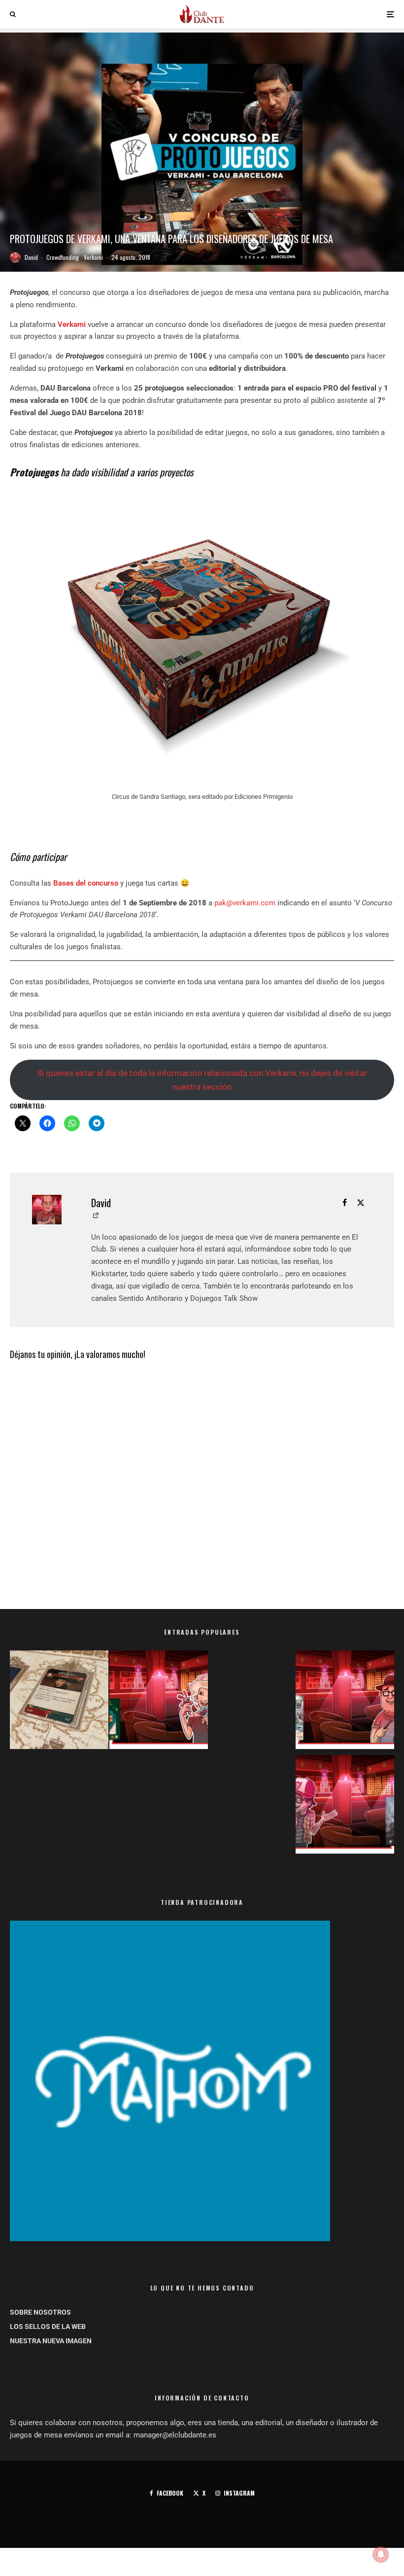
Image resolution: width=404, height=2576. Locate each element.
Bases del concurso (86, 883)
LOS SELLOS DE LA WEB (48, 2326)
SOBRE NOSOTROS (40, 2312)
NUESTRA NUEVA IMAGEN (51, 2341)
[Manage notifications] (381, 2554)
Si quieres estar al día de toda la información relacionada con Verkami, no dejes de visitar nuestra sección (202, 1080)
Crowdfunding (63, 257)
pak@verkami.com (245, 903)
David (31, 257)
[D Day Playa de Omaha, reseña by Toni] (345, 1702)
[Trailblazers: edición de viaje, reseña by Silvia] (159, 1702)
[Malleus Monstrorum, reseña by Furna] (345, 1806)
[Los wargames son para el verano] (59, 1702)
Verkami (93, 257)
